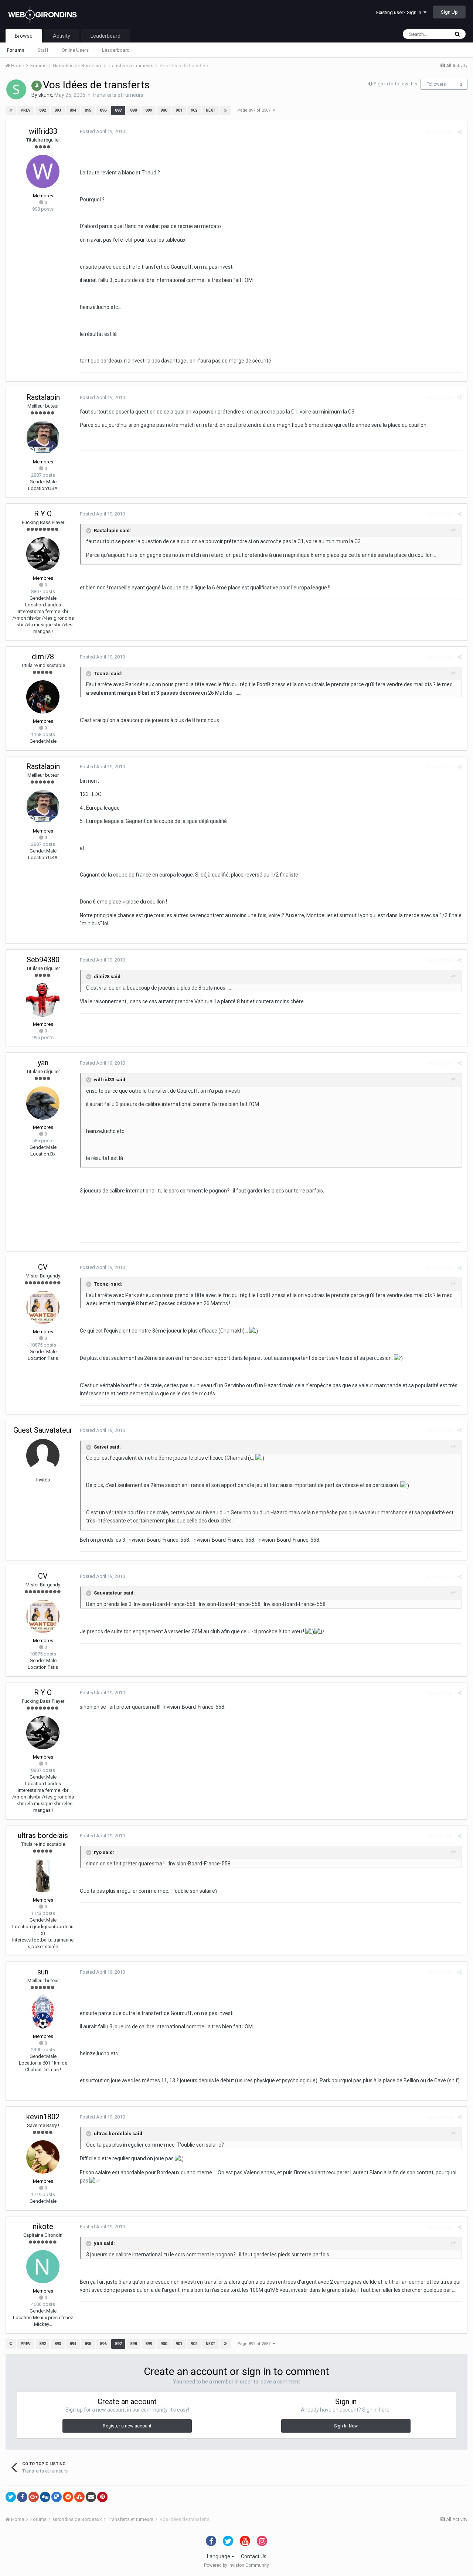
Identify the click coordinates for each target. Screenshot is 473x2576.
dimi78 (43, 657)
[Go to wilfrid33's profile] (43, 171)
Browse (24, 36)
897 (118, 110)
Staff (43, 50)
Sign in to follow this (395, 84)
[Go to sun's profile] (43, 2012)
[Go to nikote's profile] (43, 2267)
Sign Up (449, 12)
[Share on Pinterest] (102, 2497)
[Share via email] (91, 2497)
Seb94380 (43, 960)
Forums (16, 50)
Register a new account (127, 2426)
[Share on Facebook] (22, 2497)
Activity (62, 36)
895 (88, 110)
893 (58, 110)
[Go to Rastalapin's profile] (43, 438)
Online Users (75, 50)
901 (179, 110)
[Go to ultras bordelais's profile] (43, 1876)
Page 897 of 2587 (255, 110)
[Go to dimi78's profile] (43, 697)
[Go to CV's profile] (43, 1307)
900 (164, 110)
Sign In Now (346, 2426)
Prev (26, 110)
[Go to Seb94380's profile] (43, 1000)
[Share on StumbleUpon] (79, 2497)
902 (194, 110)
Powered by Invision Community (236, 2565)
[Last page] (225, 110)
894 (73, 110)
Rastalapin (43, 397)
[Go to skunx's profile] (16, 89)
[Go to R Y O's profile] (43, 554)
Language (219, 2556)
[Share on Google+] (34, 2497)
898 (133, 110)
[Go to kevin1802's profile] (43, 2157)
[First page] (11, 110)
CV (43, 1267)
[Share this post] (460, 132)
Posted (102, 131)
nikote (43, 2226)
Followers (436, 84)
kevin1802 (43, 2117)
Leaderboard (116, 50)
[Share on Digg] (45, 2497)
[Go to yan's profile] (43, 1103)
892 (42, 110)
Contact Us (254, 2556)
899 (149, 110)
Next (211, 110)
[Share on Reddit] (68, 2497)
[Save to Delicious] (57, 2497)
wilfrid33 (43, 131)
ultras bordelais (43, 1835)
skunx (45, 95)
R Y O (43, 514)
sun (43, 1972)
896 (103, 110)
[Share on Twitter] (11, 2497)
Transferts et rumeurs (118, 95)
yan (43, 1063)
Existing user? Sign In (400, 12)
